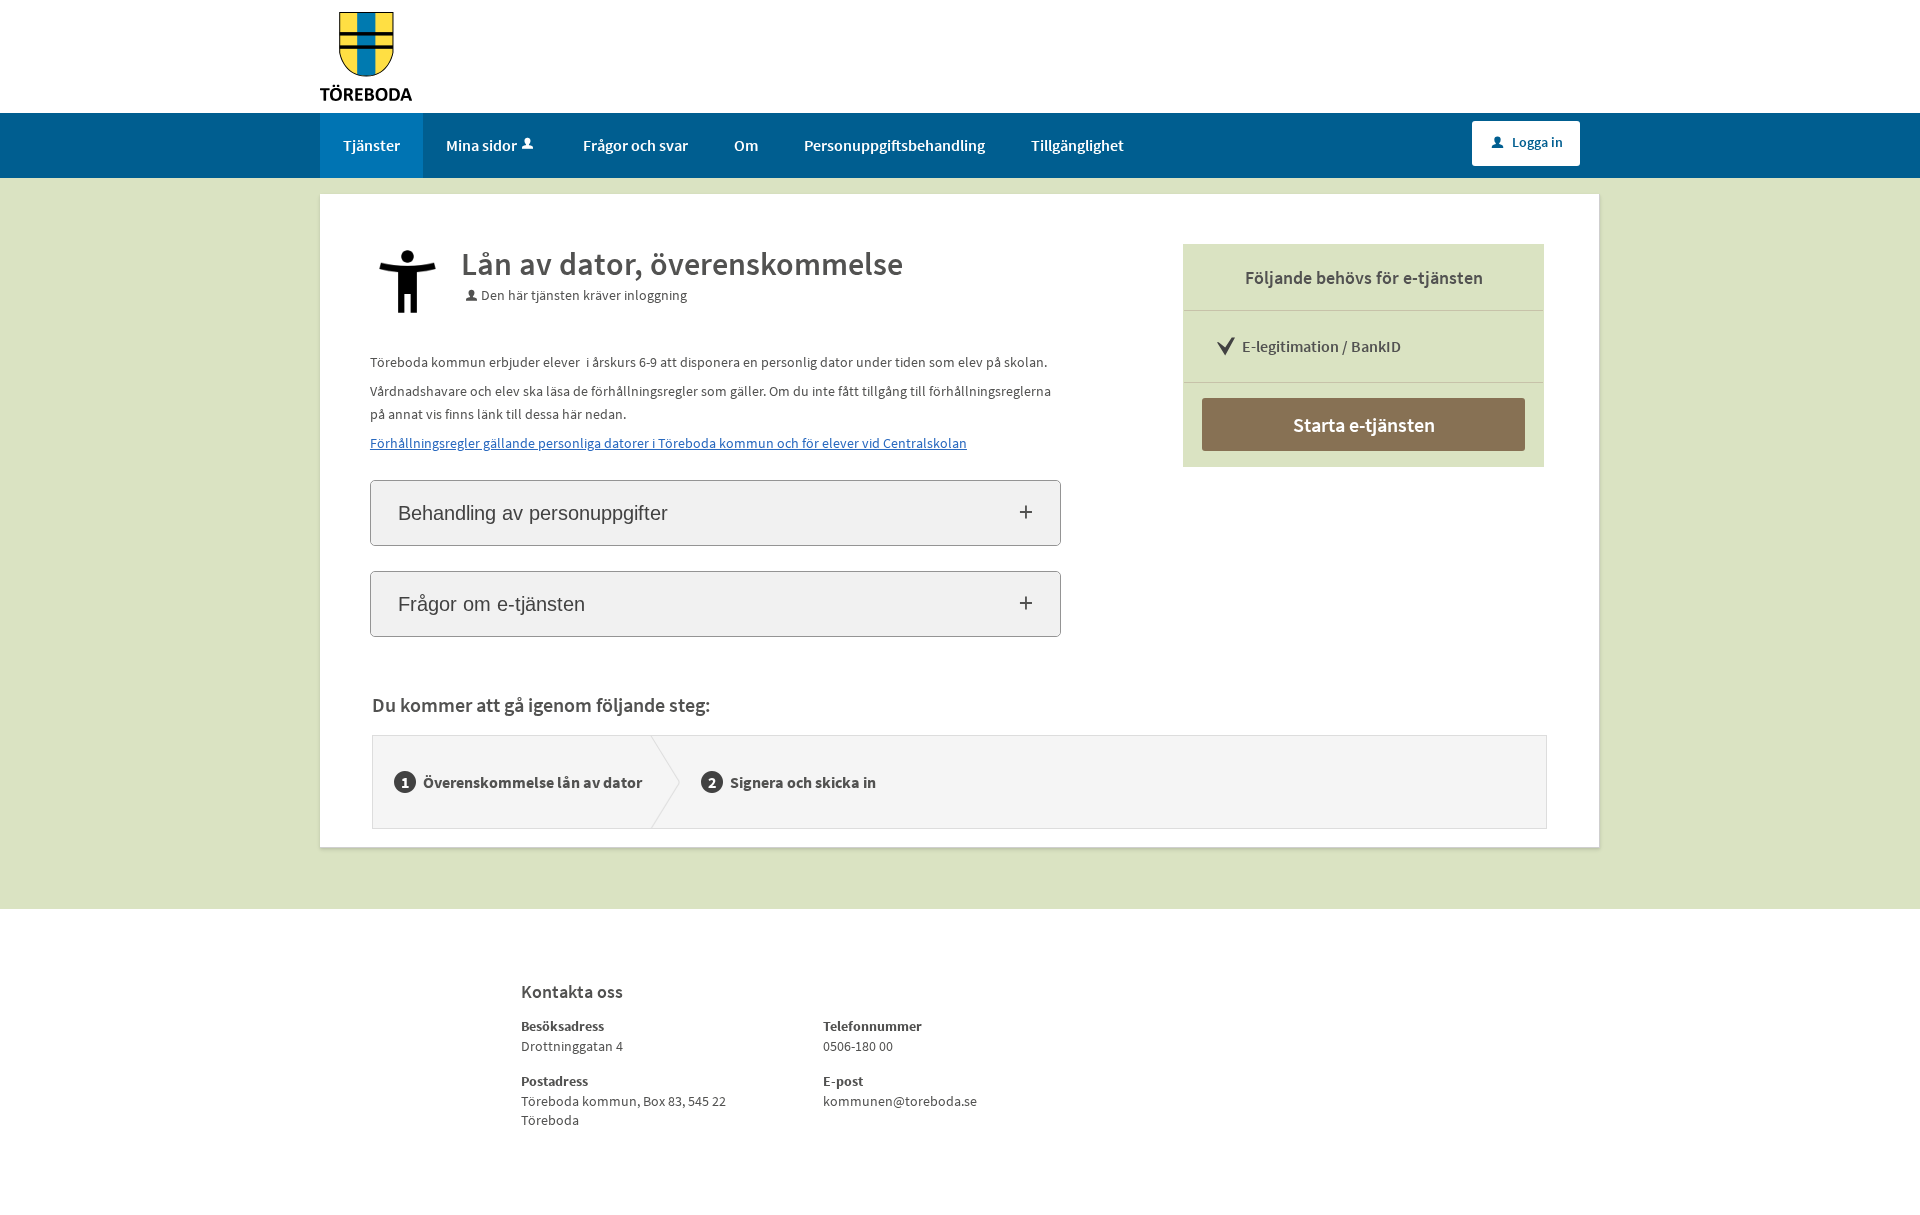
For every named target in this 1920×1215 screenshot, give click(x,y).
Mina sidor (481, 145)
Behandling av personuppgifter (533, 513)
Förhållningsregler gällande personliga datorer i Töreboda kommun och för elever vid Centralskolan (668, 443)
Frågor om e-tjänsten (491, 604)
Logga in (1527, 142)
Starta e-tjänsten (1364, 424)
